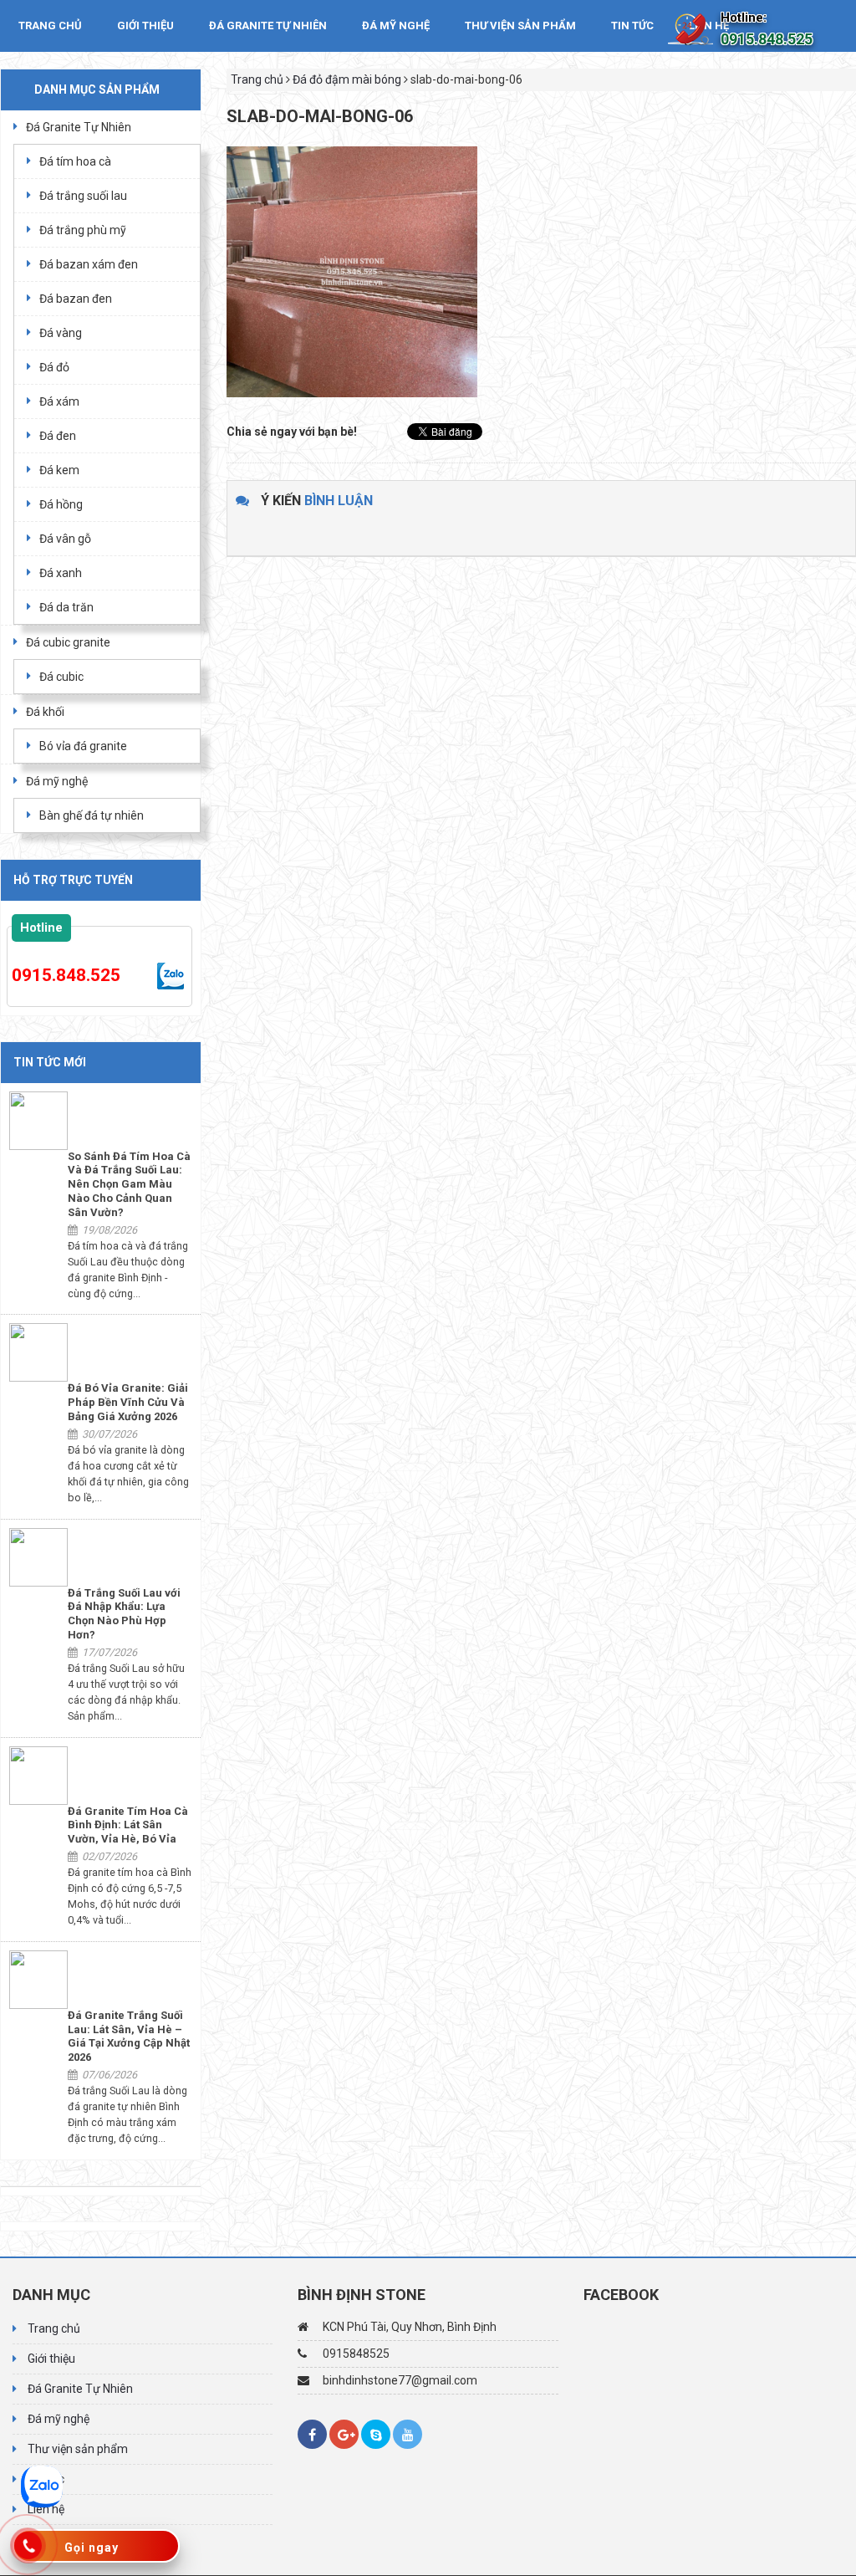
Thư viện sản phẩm (520, 26)
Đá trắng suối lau (83, 196)
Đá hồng (61, 504)
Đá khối (45, 712)
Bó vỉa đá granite (83, 746)
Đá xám (59, 401)
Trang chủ (50, 26)
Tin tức (632, 26)
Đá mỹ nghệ (396, 26)
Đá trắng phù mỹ (83, 230)
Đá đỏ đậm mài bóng (347, 79)
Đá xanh (61, 573)
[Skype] (376, 2434)
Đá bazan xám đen (89, 264)
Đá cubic (61, 677)
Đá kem (59, 470)
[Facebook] (312, 2434)
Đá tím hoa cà (75, 161)
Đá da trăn (66, 607)
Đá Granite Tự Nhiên (268, 26)
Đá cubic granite (68, 642)
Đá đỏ (54, 367)
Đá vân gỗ (65, 539)
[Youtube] (408, 2434)
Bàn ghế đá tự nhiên (92, 815)
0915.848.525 (66, 975)
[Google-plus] (344, 2434)
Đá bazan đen (76, 299)
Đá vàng (61, 333)
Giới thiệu (145, 26)
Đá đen (58, 436)
